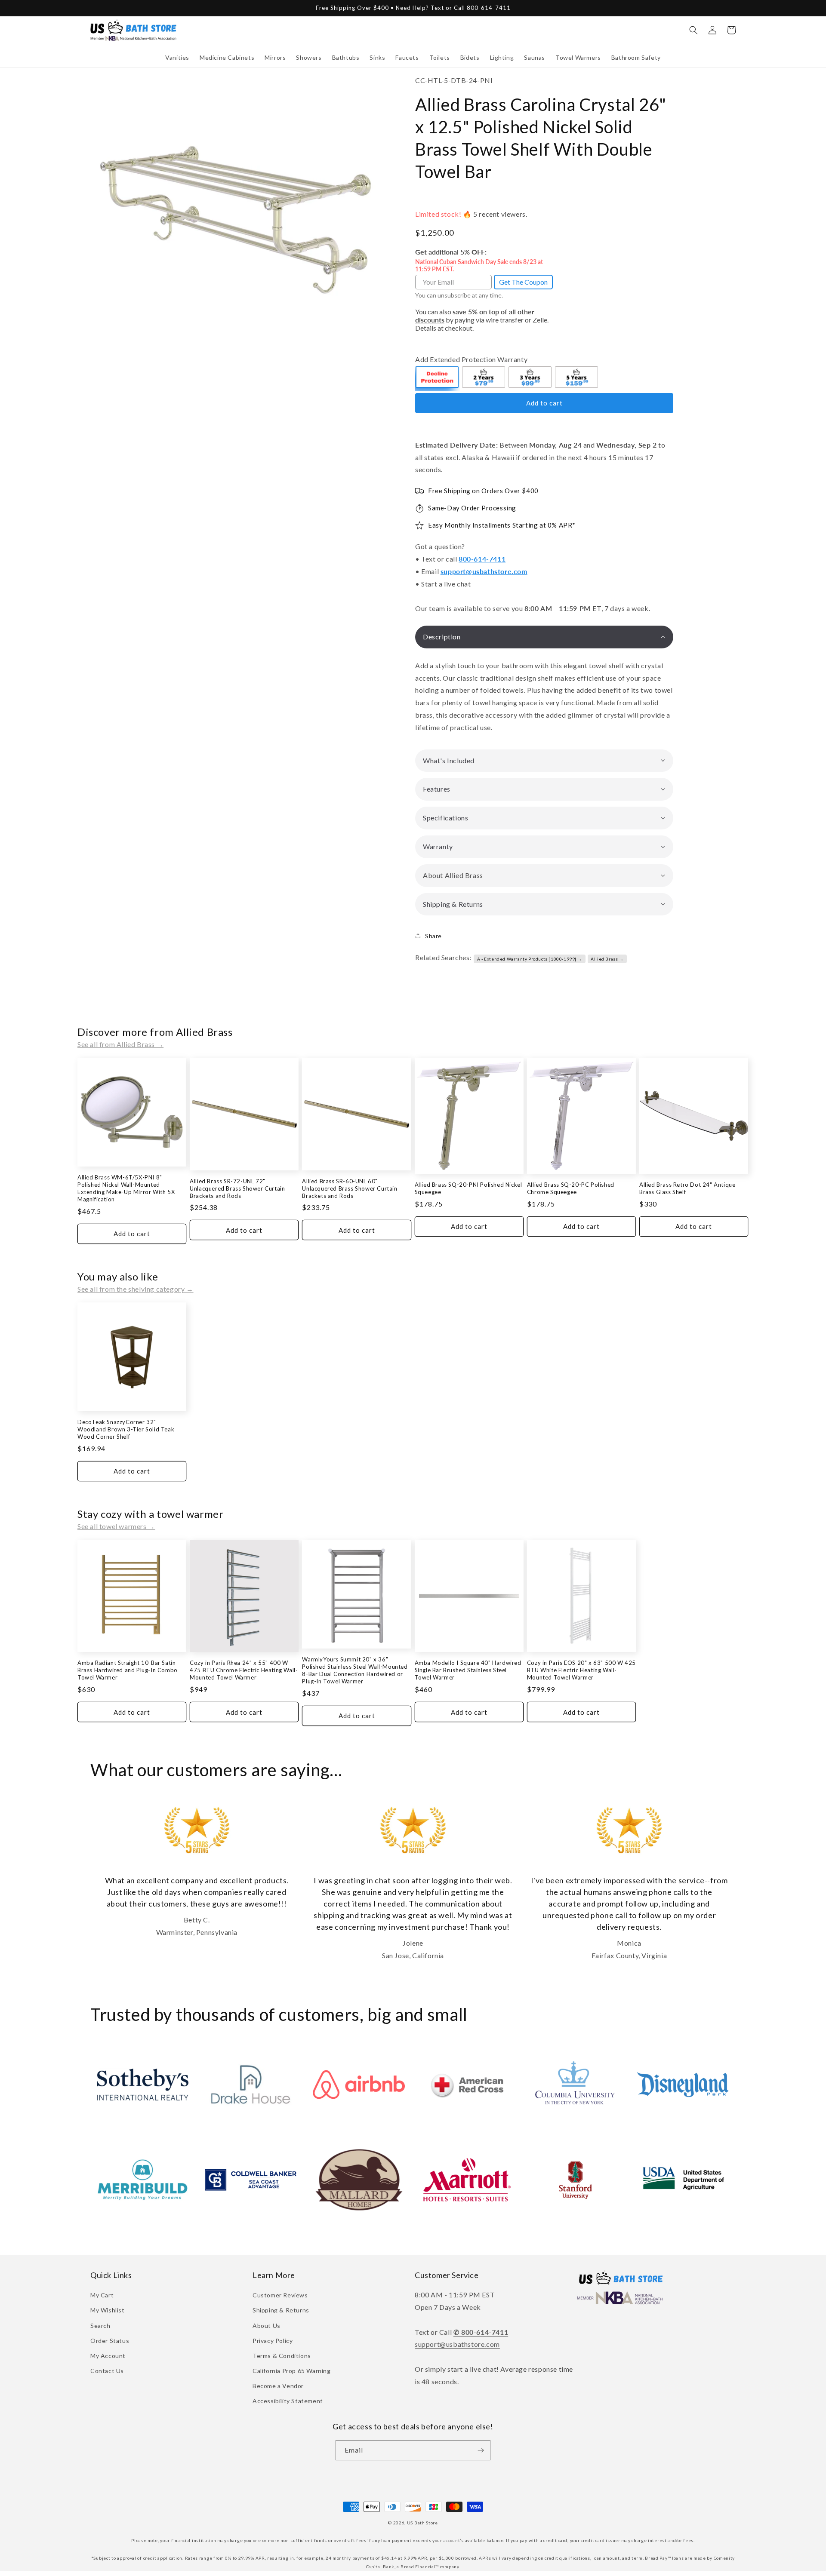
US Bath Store (422, 2523)
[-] (438, 378)
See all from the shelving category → (136, 1289)
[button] (177, 58)
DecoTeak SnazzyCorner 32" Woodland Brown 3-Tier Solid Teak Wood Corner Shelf (126, 1429)
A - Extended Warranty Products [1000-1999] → (530, 959)
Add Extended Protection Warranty (471, 359)
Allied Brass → (607, 959)
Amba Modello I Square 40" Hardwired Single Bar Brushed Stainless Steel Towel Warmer (468, 1670)
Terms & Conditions (282, 2356)
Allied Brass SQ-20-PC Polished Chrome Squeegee (571, 1188)
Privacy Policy (273, 2341)
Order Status (110, 2341)
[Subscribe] (481, 2450)
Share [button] (433, 936)
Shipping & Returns (281, 2310)
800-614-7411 (482, 559)
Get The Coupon (523, 282)
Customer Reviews (280, 2295)
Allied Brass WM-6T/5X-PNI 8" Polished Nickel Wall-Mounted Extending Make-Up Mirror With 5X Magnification (126, 1188)
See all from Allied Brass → (120, 1044)
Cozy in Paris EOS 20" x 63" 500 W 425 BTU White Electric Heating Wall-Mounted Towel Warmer (581, 1670)
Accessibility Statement (288, 2401)
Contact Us (107, 2371)
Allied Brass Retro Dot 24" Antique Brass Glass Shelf (687, 1188)
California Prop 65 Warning (292, 2371)
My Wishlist (108, 2310)
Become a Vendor (278, 2386)
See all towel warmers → (116, 1526)
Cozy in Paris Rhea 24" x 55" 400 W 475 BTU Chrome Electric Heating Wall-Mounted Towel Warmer (244, 1670)
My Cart (102, 2295)
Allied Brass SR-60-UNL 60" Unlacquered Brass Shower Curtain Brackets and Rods (350, 1188)
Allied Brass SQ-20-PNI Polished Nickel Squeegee (468, 1188)
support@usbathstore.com (484, 571)
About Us (267, 2326)
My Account (108, 2356)
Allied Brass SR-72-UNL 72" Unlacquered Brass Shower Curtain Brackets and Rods (237, 1188)
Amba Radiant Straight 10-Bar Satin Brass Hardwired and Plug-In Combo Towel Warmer (128, 1670)
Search (100, 2326)
